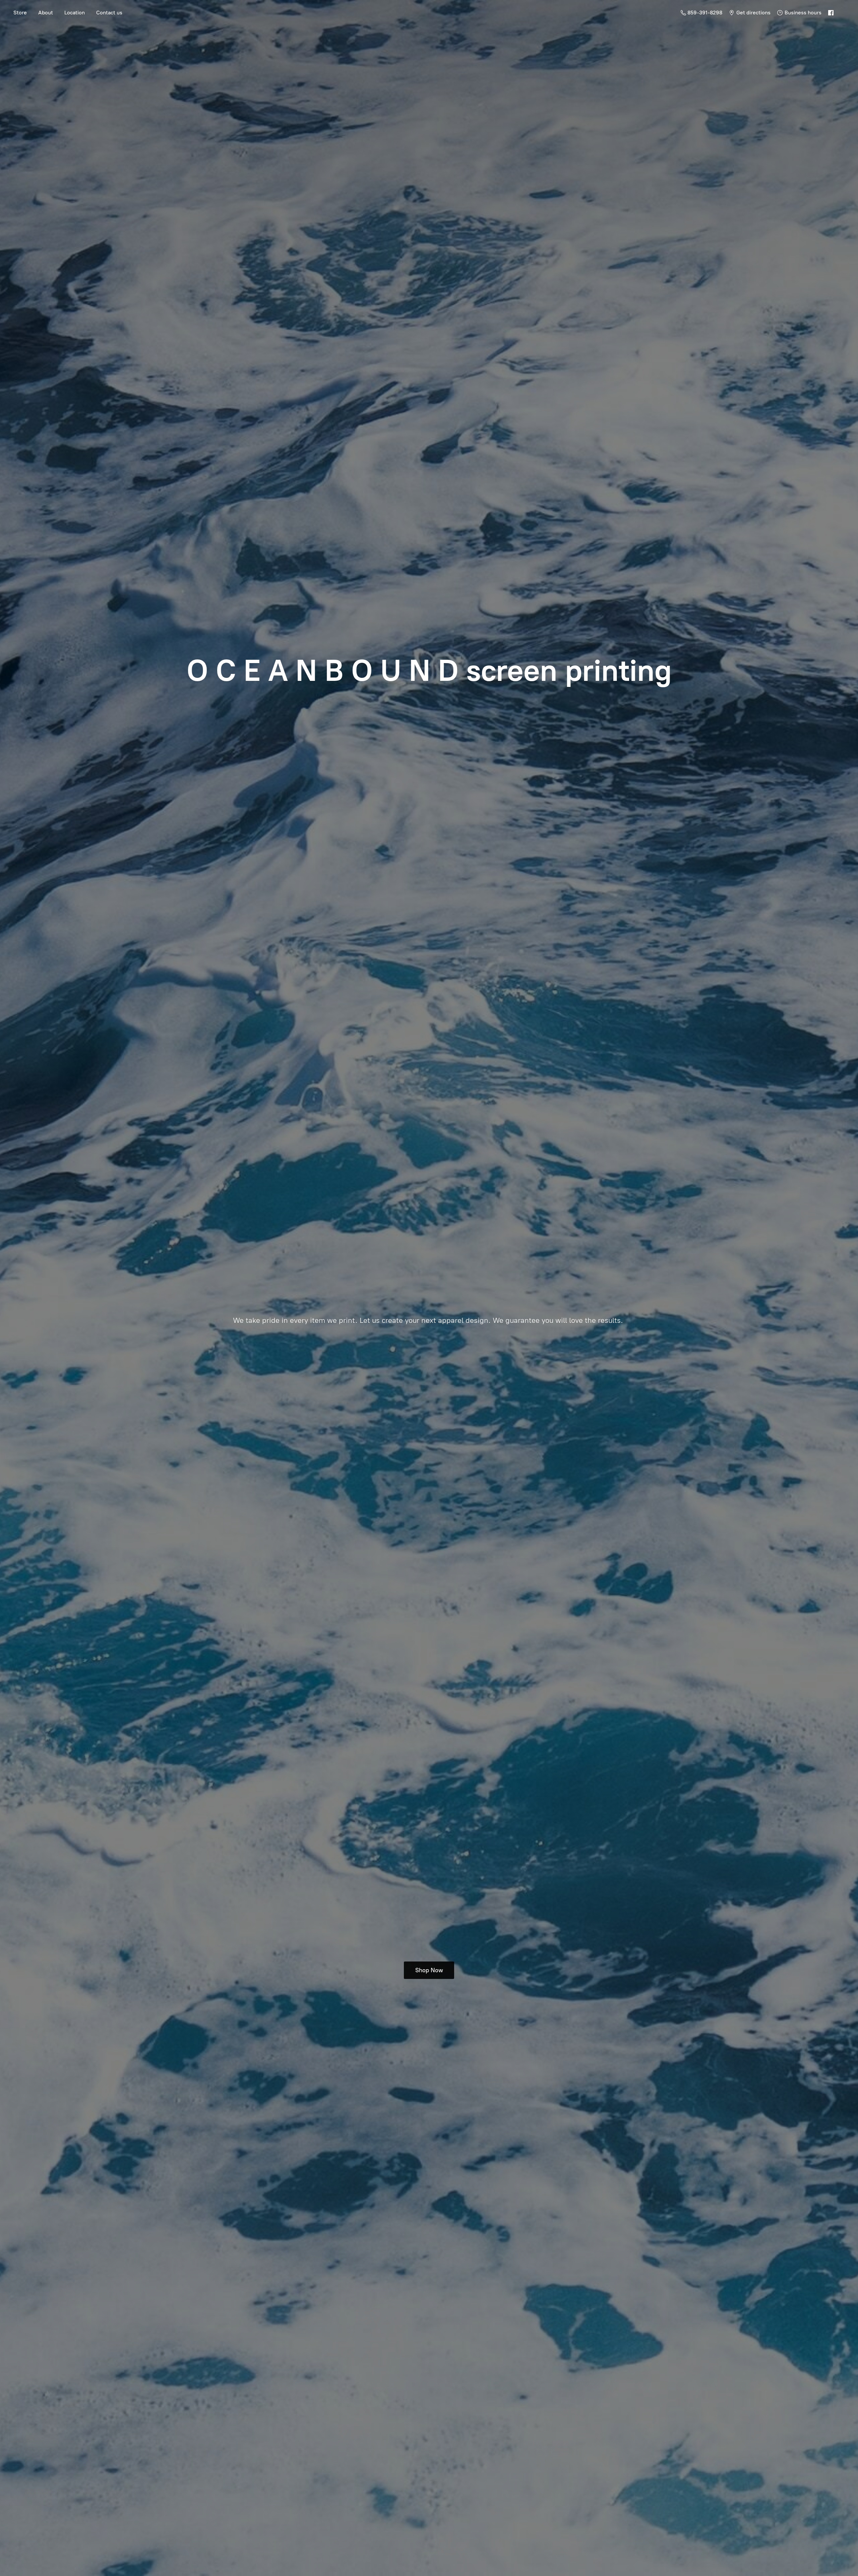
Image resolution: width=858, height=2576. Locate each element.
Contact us (109, 13)
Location (75, 13)
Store (20, 13)
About (46, 13)
